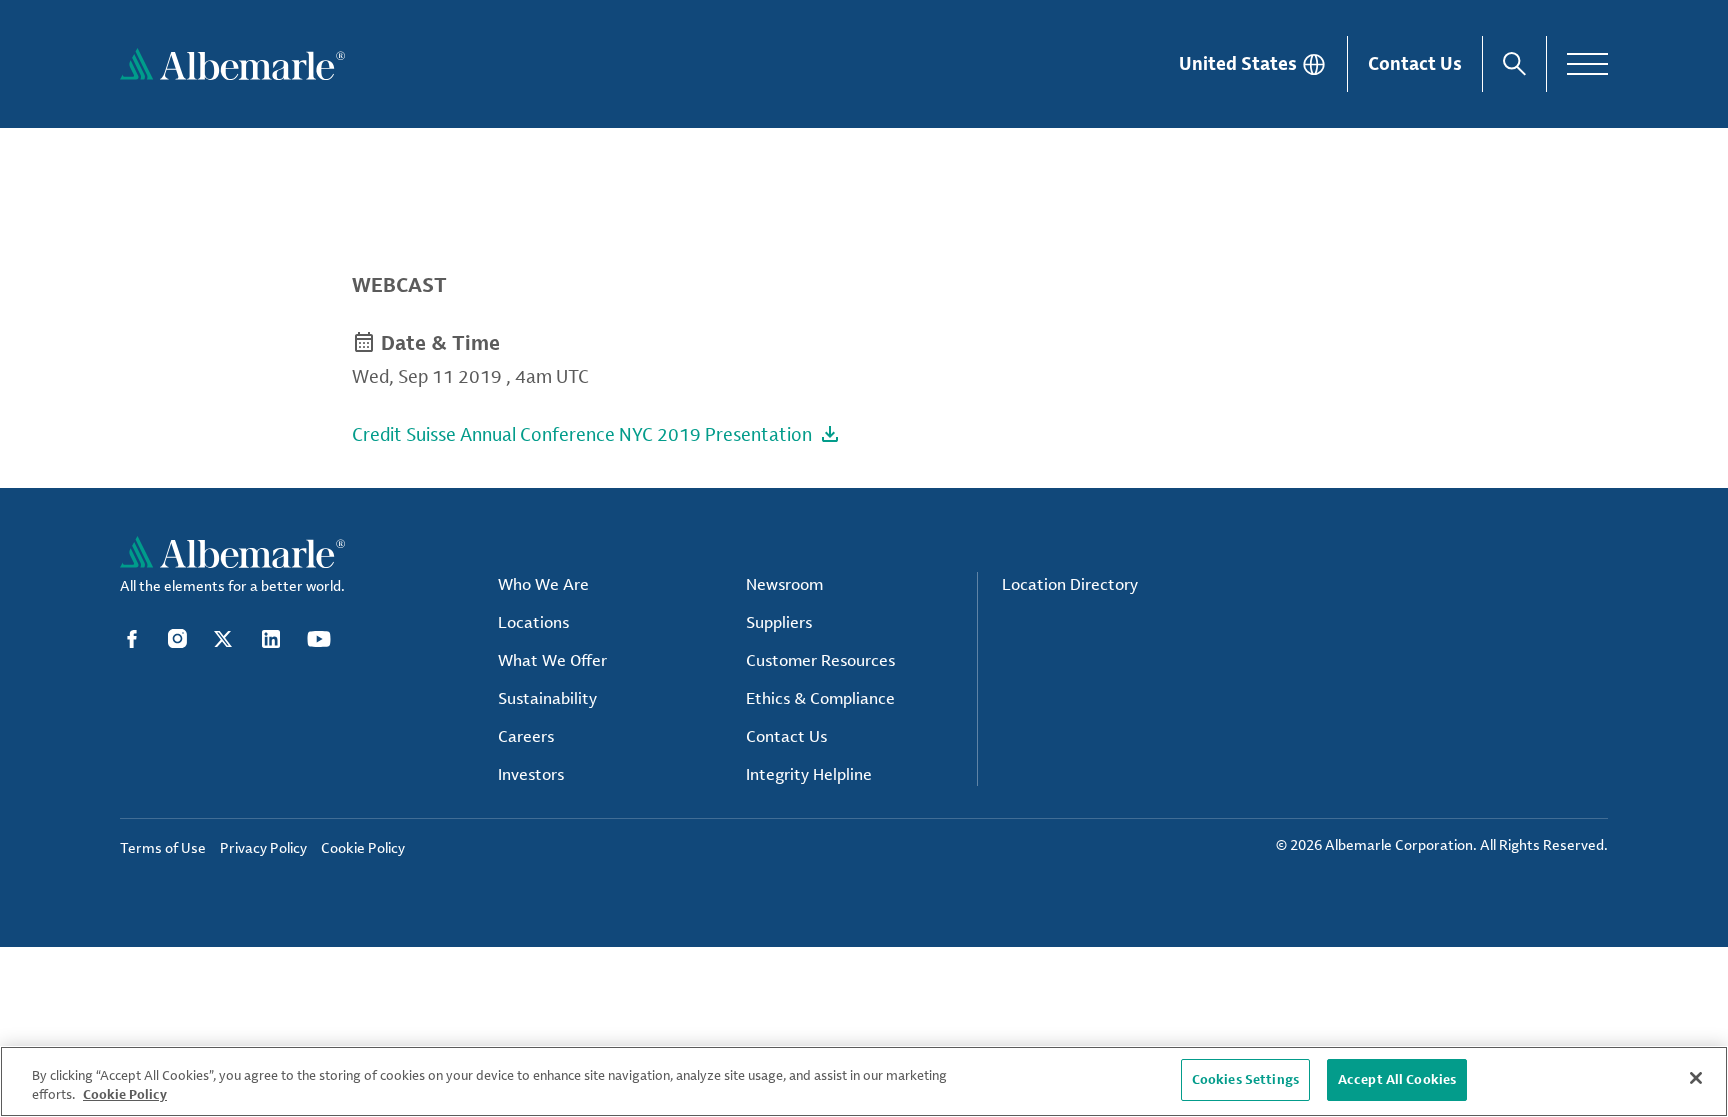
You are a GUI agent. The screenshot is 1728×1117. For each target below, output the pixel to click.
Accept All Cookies (1397, 1079)
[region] (864, 1081)
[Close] (1696, 1078)
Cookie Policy (125, 1095)
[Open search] (1514, 64)
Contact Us (1415, 63)
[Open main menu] (1587, 64)
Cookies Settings (1245, 1079)
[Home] (232, 64)
